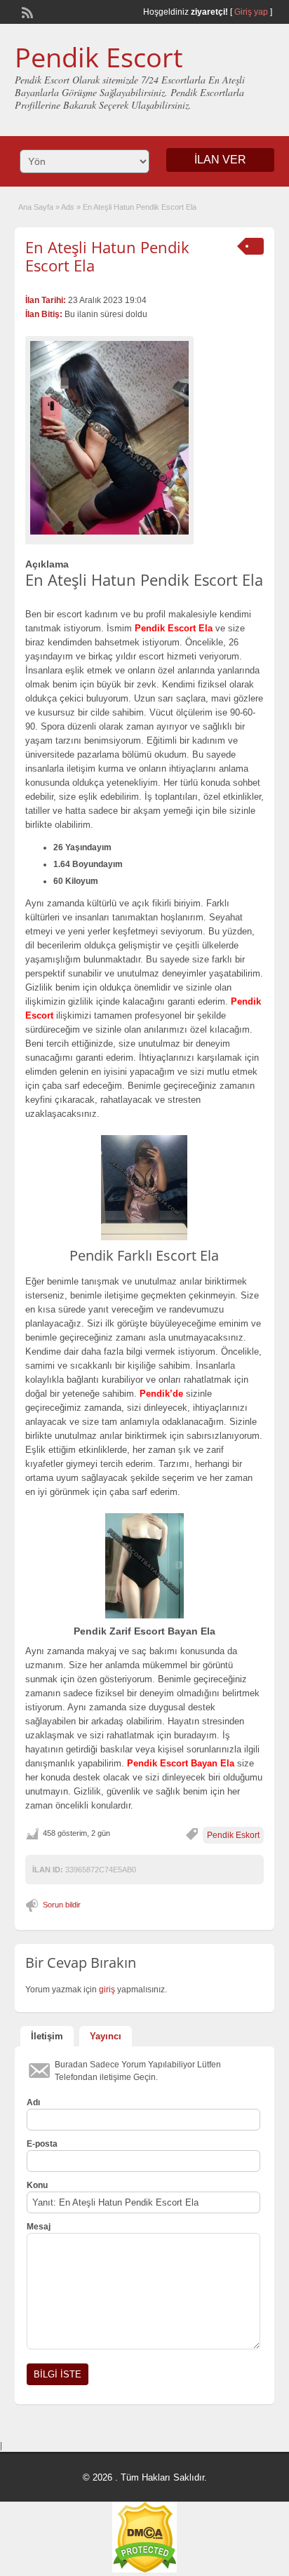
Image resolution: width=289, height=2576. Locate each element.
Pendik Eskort (233, 1835)
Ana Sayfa (36, 207)
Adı (33, 2102)
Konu (37, 2185)
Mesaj (39, 2227)
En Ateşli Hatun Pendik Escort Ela (107, 256)
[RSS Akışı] (26, 11)
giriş (107, 1990)
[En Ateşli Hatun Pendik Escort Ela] (109, 438)
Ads (68, 207)
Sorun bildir (62, 1905)
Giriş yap (251, 12)
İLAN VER (220, 160)
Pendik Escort (99, 57)
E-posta (42, 2144)
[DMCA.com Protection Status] (144, 2570)
